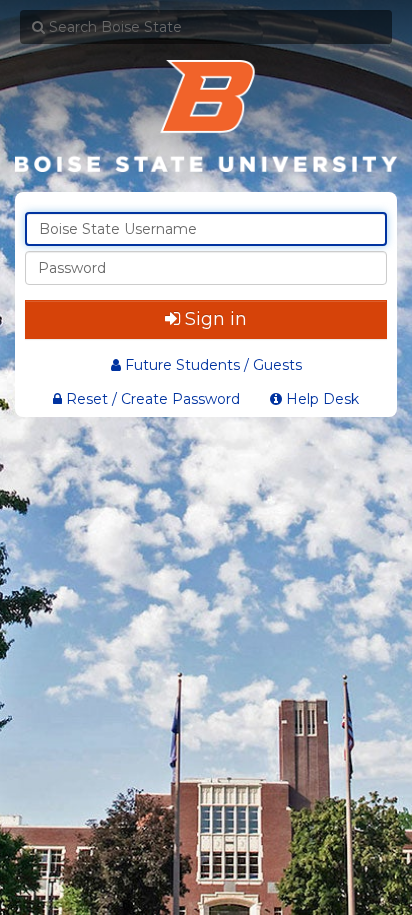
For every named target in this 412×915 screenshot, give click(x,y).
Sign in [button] (216, 319)
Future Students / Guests (213, 365)
